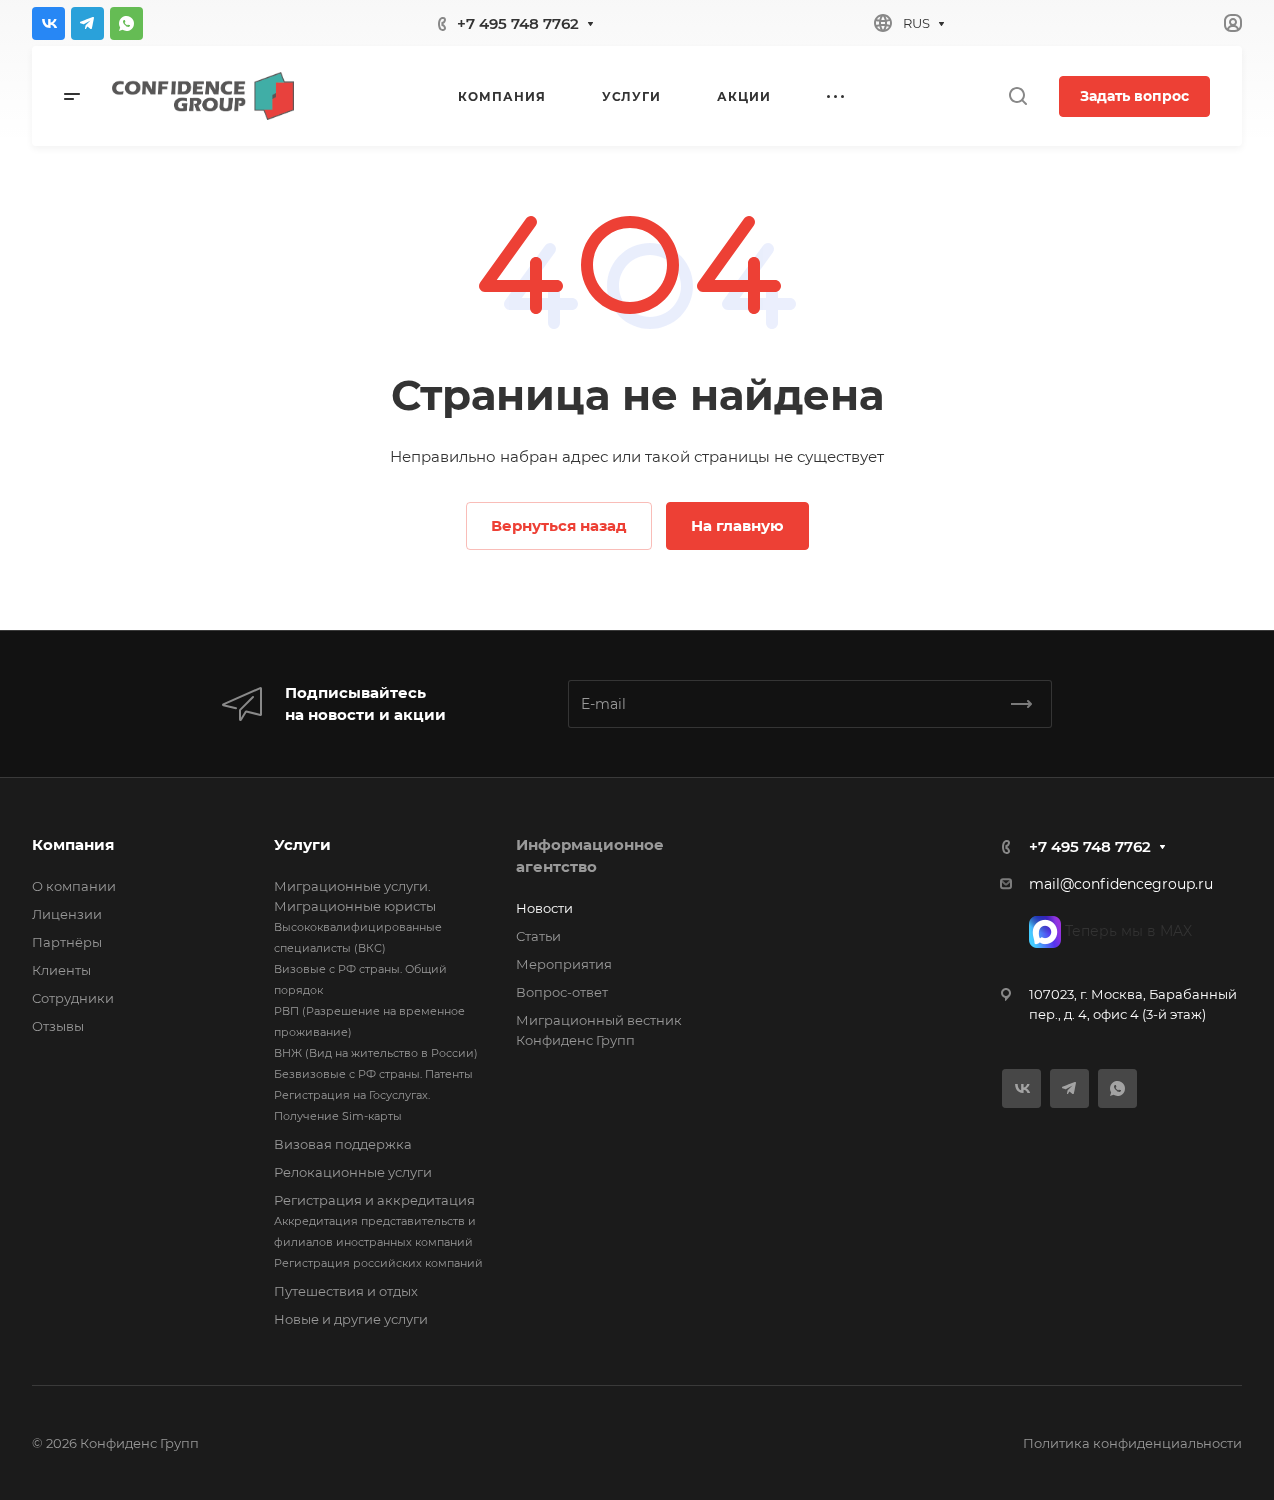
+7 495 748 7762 (518, 23)
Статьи (538, 936)
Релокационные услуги (353, 1172)
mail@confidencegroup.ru (1121, 884)
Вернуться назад (559, 525)
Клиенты (61, 970)
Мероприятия (564, 964)
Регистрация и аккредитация (374, 1200)
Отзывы (58, 1026)
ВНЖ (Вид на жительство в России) (376, 1053)
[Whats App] (126, 23)
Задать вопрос (1134, 96)
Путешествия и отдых (346, 1291)
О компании (74, 886)
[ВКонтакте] (48, 23)
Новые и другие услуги (351, 1319)
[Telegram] (87, 23)
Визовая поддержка (343, 1144)
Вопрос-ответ (562, 992)
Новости (544, 908)
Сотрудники (73, 998)
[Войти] (1233, 23)
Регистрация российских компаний (378, 1263)
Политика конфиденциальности (1132, 1443)
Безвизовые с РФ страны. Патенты (373, 1074)
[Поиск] (1017, 96)
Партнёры (67, 942)
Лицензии (67, 914)
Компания (73, 844)
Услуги (302, 844)
